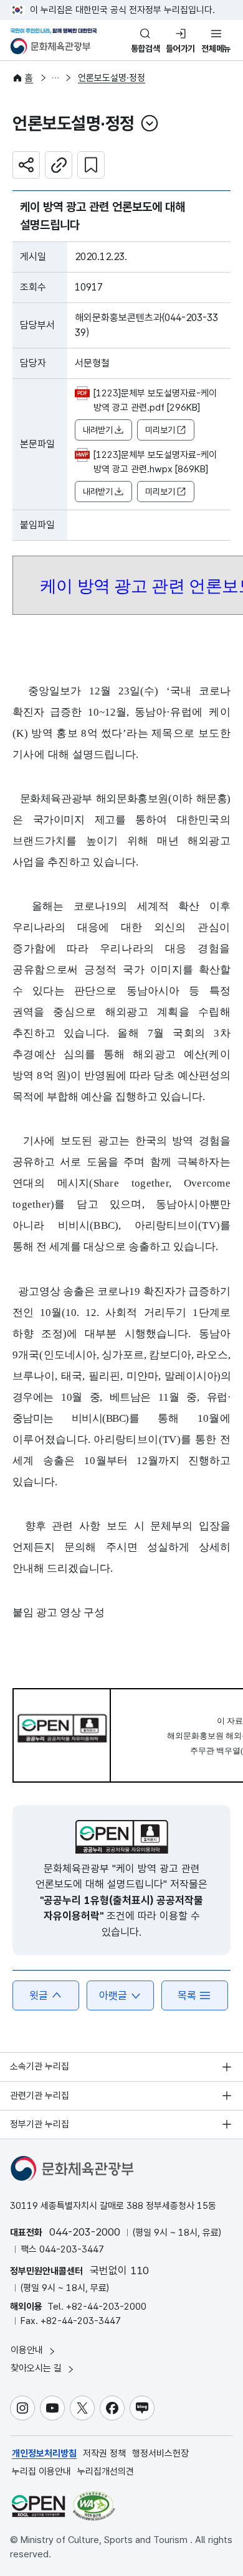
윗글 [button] (39, 1995)
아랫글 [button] (113, 1995)
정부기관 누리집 (40, 2124)
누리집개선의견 (106, 2471)
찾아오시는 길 (37, 2368)
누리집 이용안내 (41, 2471)
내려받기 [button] (98, 430)
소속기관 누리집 (40, 2066)
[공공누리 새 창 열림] (122, 1837)
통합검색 (145, 49)
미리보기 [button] (160, 430)
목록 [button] (187, 1995)
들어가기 (180, 49)
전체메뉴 (216, 49)
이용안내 (28, 2350)
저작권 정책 (104, 2453)
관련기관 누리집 (40, 2096)
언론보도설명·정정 (112, 78)
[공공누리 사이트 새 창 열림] (38, 2506)
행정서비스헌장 (160, 2453)
